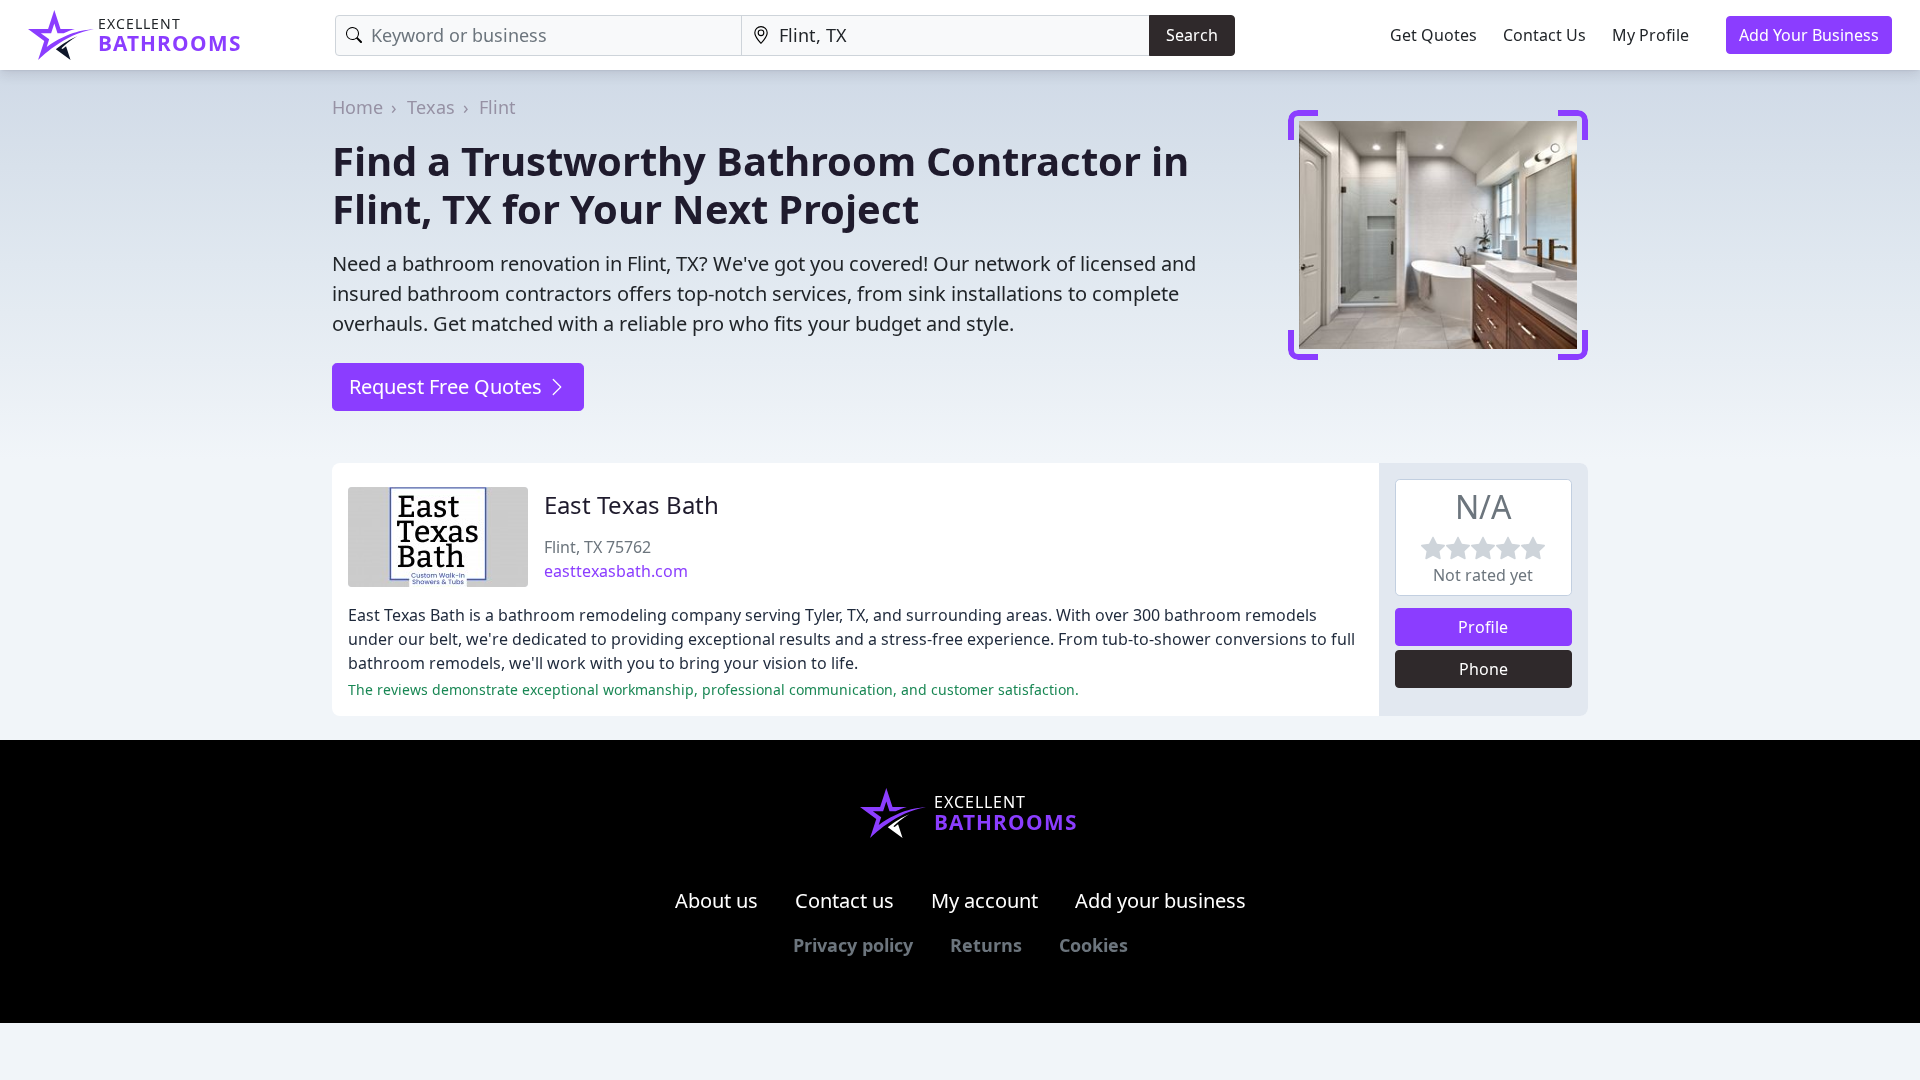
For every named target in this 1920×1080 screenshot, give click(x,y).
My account (984, 900)
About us (716, 900)
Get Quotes (1433, 35)
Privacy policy (853, 945)
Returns (986, 945)
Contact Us (1544, 35)
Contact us (844, 900)
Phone (1483, 669)
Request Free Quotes (448, 386)
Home (357, 107)
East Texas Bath (631, 504)
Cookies (1093, 945)
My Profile (1650, 35)
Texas (431, 107)
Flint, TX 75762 (597, 547)
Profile (1483, 627)
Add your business (1160, 900)
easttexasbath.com (616, 571)
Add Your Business (1809, 35)
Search (1192, 35)
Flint (497, 107)
